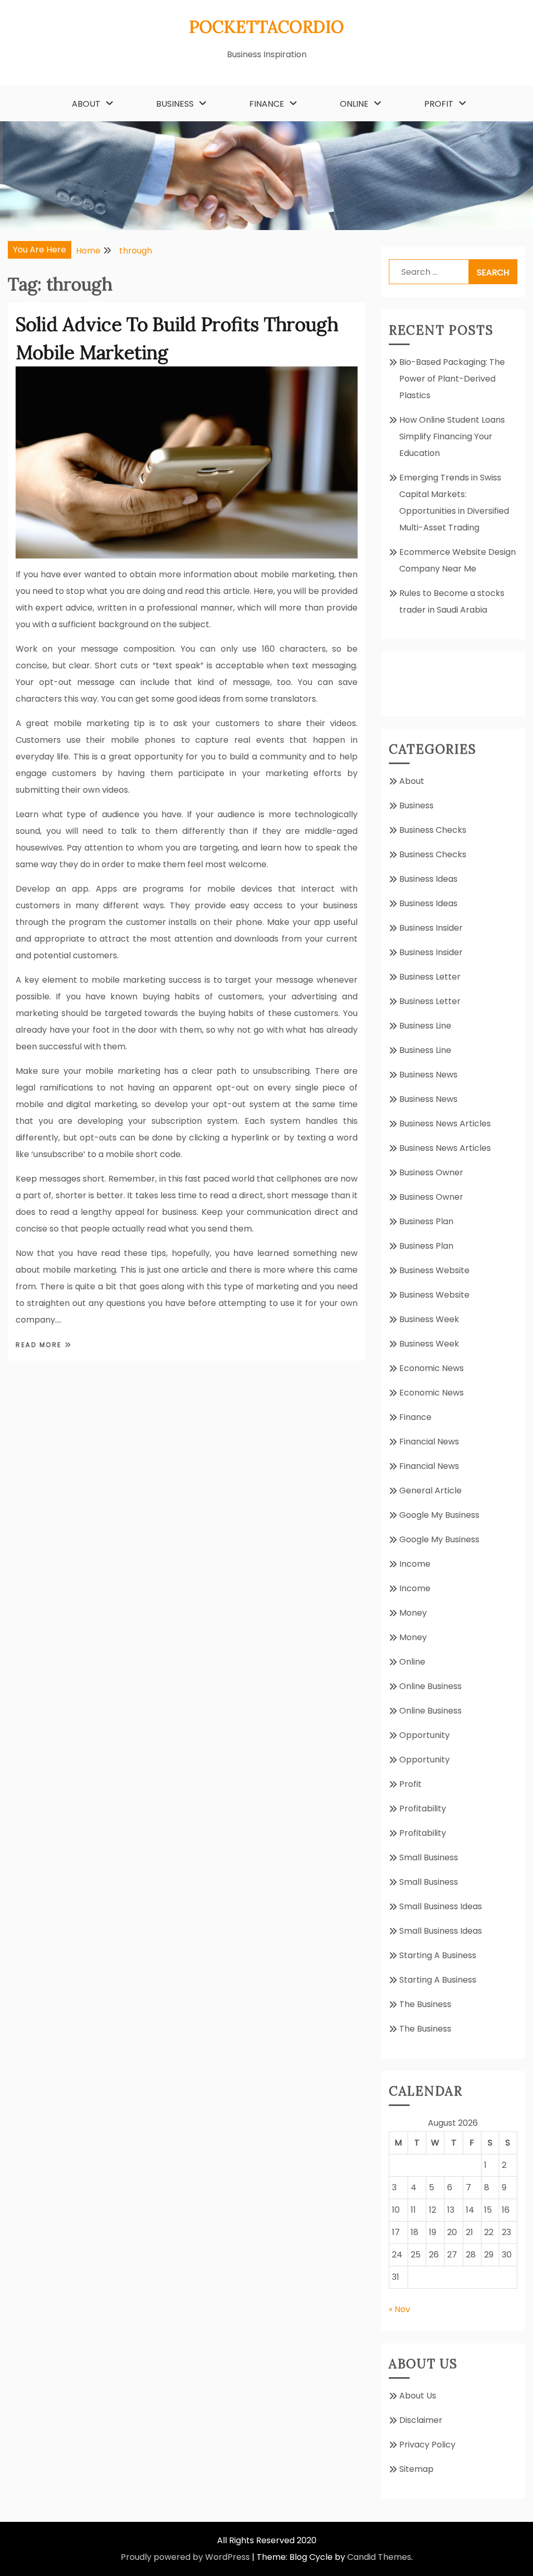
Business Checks (433, 830)
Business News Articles (445, 1124)
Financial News (429, 1442)
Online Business (430, 1686)
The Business (425, 2004)
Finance (267, 104)
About (86, 104)
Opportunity (424, 1735)
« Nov (399, 2309)
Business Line (425, 1026)
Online (354, 104)
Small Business (429, 1857)
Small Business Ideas (441, 1906)
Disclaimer (421, 2420)
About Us (418, 2396)
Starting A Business (438, 1955)
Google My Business (439, 1515)
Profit (439, 104)
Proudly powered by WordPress (185, 2557)
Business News (428, 1075)
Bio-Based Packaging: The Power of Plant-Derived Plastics (452, 379)
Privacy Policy (427, 2445)
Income (415, 1564)
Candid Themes (379, 2557)
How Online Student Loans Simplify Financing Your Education (452, 436)
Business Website (434, 1270)
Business (175, 104)
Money (413, 1613)
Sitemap (416, 2469)
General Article (430, 1490)
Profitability (423, 1809)
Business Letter (430, 977)
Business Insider (431, 928)
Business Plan (426, 1221)
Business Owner (431, 1172)
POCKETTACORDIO (266, 27)
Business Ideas (428, 879)
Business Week (429, 1319)
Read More (40, 1345)
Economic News (432, 1368)
